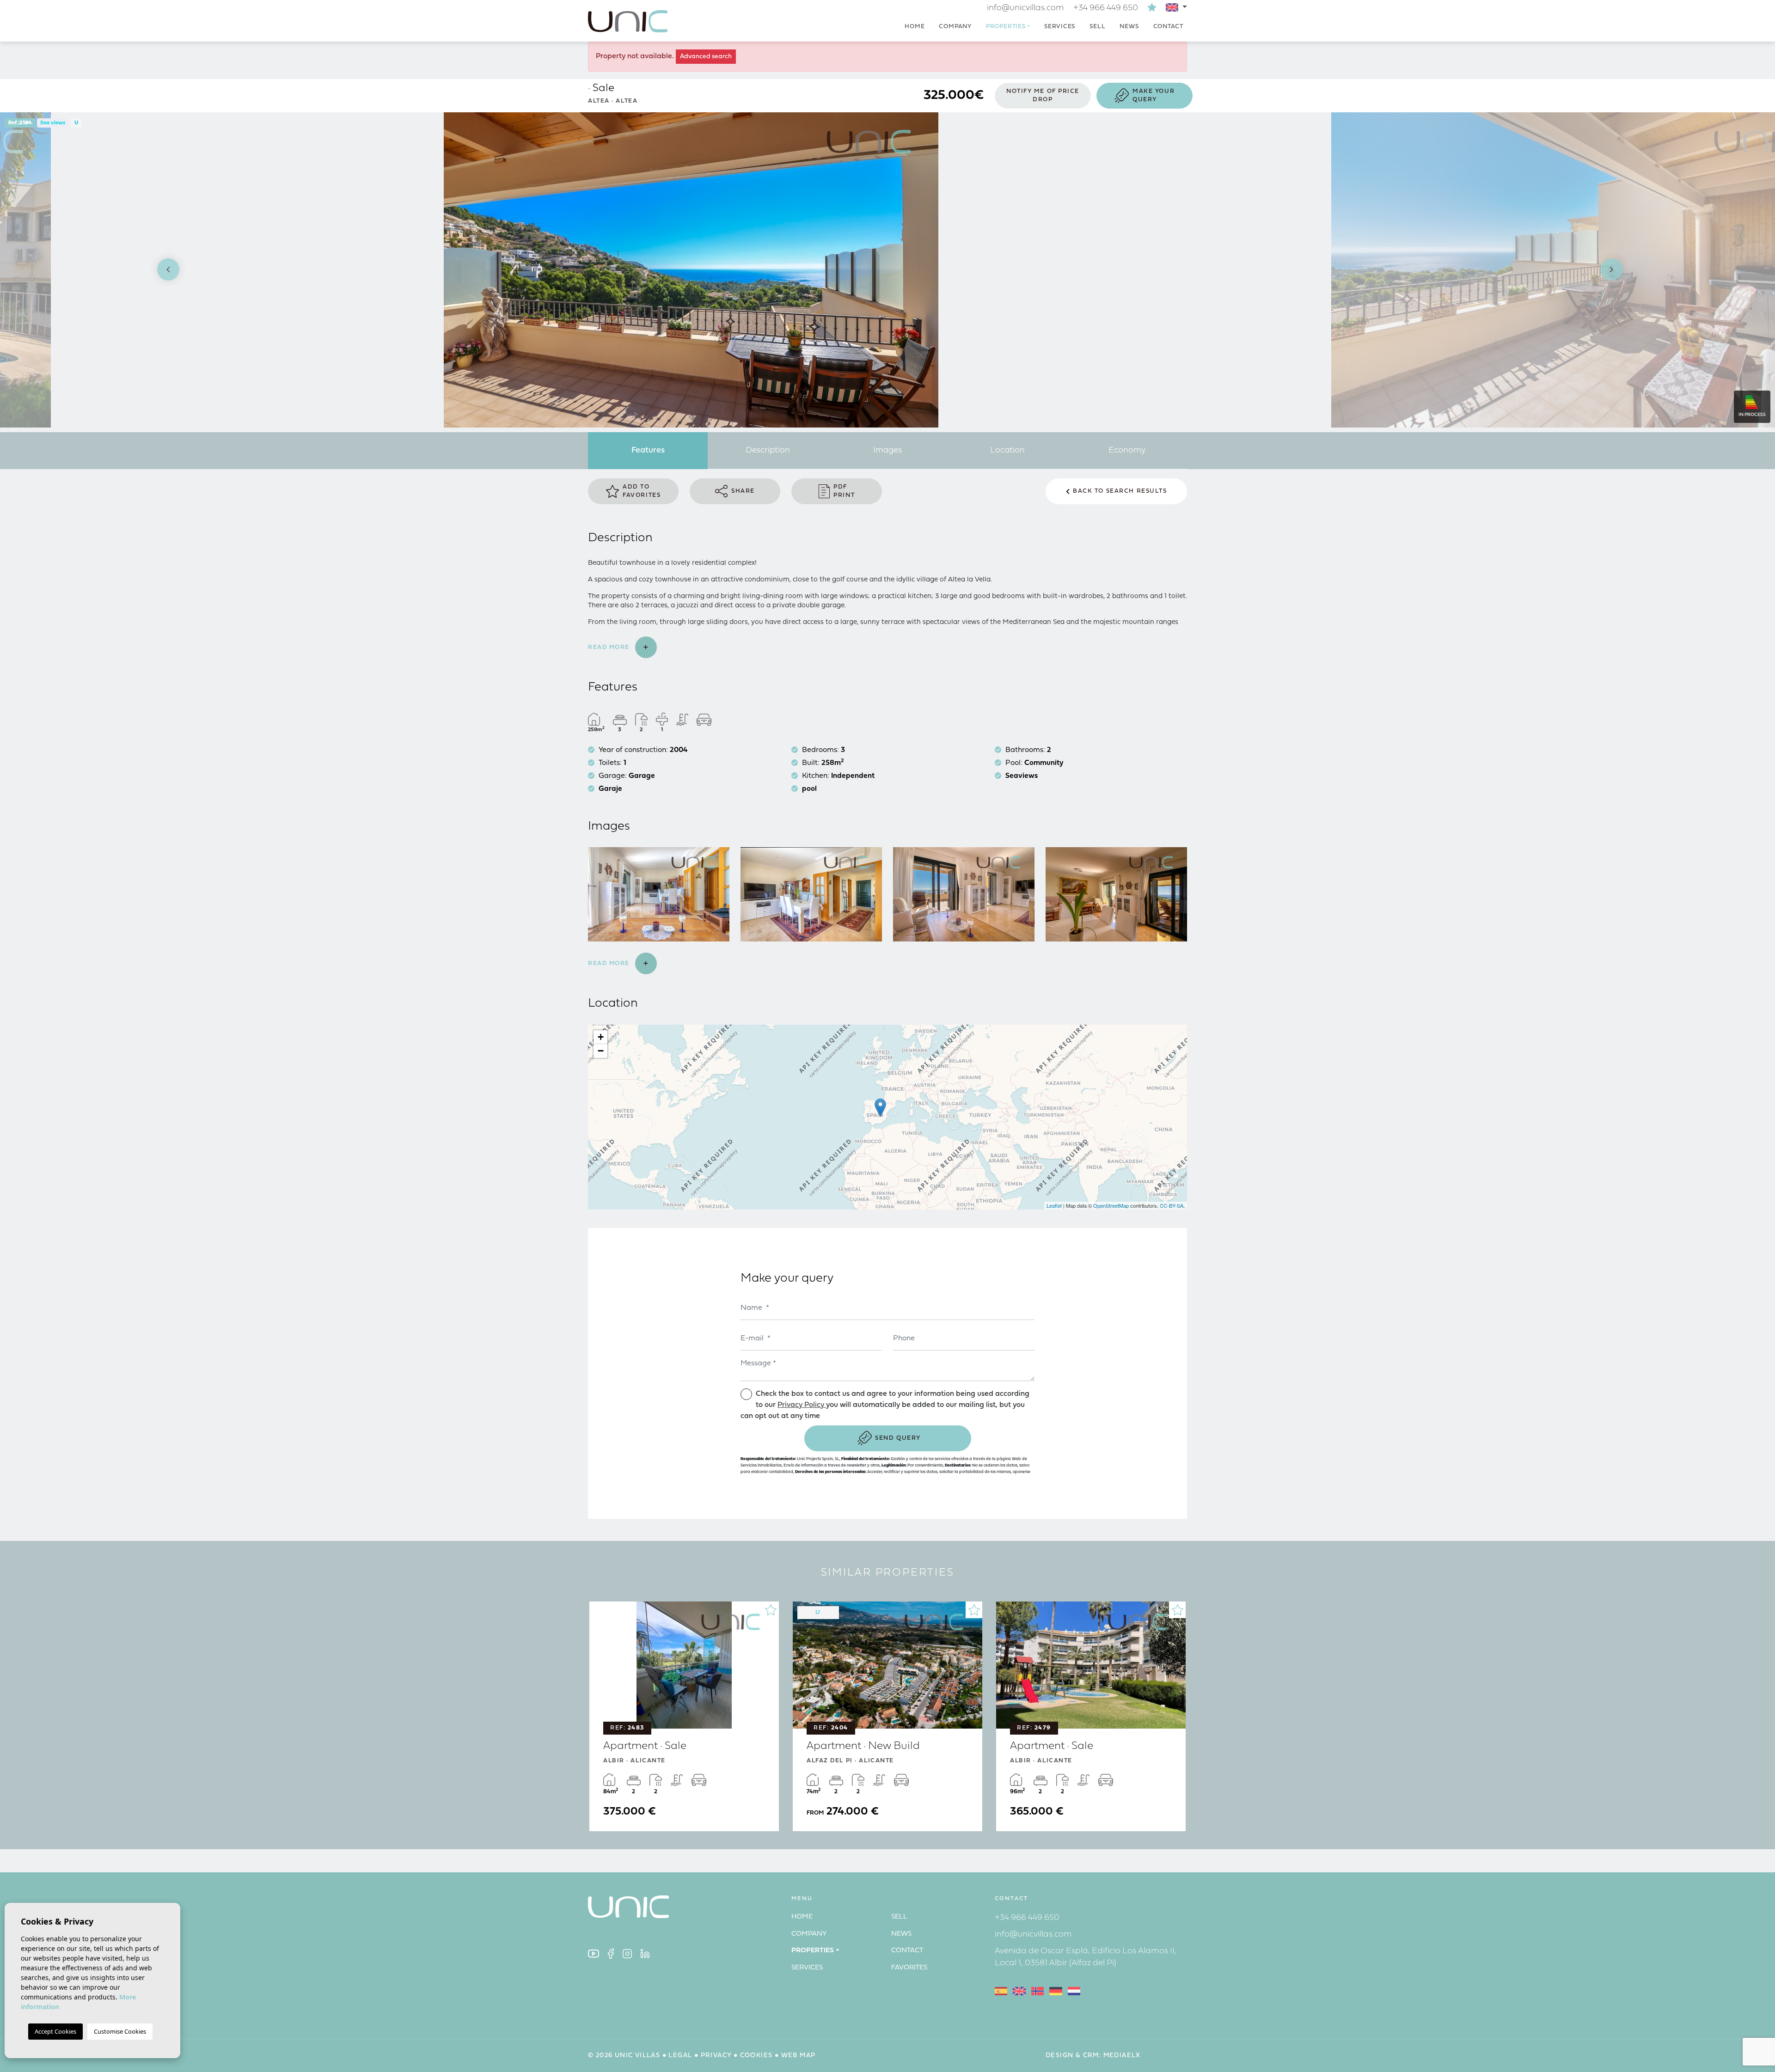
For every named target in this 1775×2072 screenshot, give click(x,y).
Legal (680, 2056)
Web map (799, 2056)
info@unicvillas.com (1025, 8)
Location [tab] (1007, 450)
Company (955, 27)
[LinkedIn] (645, 1953)
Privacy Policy (802, 1405)
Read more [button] (610, 963)
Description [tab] (768, 450)
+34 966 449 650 (1106, 8)
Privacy (716, 2056)
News (1129, 27)
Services (1060, 27)
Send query (898, 1438)
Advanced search (706, 57)
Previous (164, 270)
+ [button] (601, 1037)
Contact (1168, 27)
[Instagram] (627, 1953)
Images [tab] (887, 450)
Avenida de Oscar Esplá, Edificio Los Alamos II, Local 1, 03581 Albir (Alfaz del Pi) (1086, 1957)
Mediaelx (1122, 2056)
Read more (610, 647)
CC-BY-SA (1172, 1205)
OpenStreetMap (1111, 1205)
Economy (1127, 450)
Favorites (909, 1968)
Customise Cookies (120, 2031)
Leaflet (1054, 1205)
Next (1611, 270)
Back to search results (1120, 491)
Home (915, 27)
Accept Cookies (55, 2031)
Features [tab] (648, 450)
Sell (1097, 27)
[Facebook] (611, 1953)
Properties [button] (1006, 27)
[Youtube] (594, 1953)
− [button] (601, 1051)
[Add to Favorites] (771, 1610)
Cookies (756, 2056)
